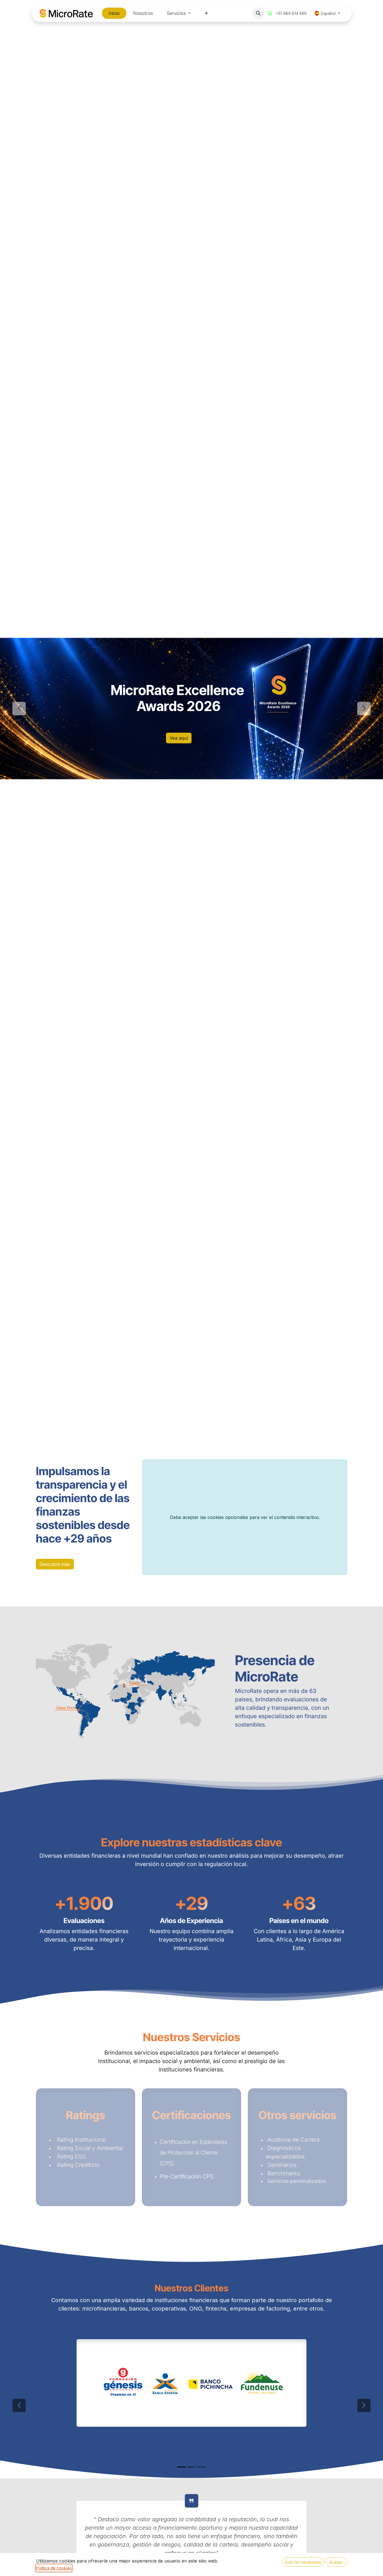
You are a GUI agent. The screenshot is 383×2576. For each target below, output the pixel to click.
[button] (258, 13)
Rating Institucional (80, 2140)
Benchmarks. (285, 2173)
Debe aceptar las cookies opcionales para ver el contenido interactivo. (245, 1517)
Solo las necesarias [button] (303, 2562)
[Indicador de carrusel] (176, 795)
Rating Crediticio (77, 2165)
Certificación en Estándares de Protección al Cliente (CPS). (193, 2153)
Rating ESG (71, 2156)
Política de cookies (54, 2568)
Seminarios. (284, 2165)
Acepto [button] (336, 2562)
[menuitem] (114, 13)
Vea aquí (179, 738)
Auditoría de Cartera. (295, 2140)
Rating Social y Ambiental (89, 2148)
